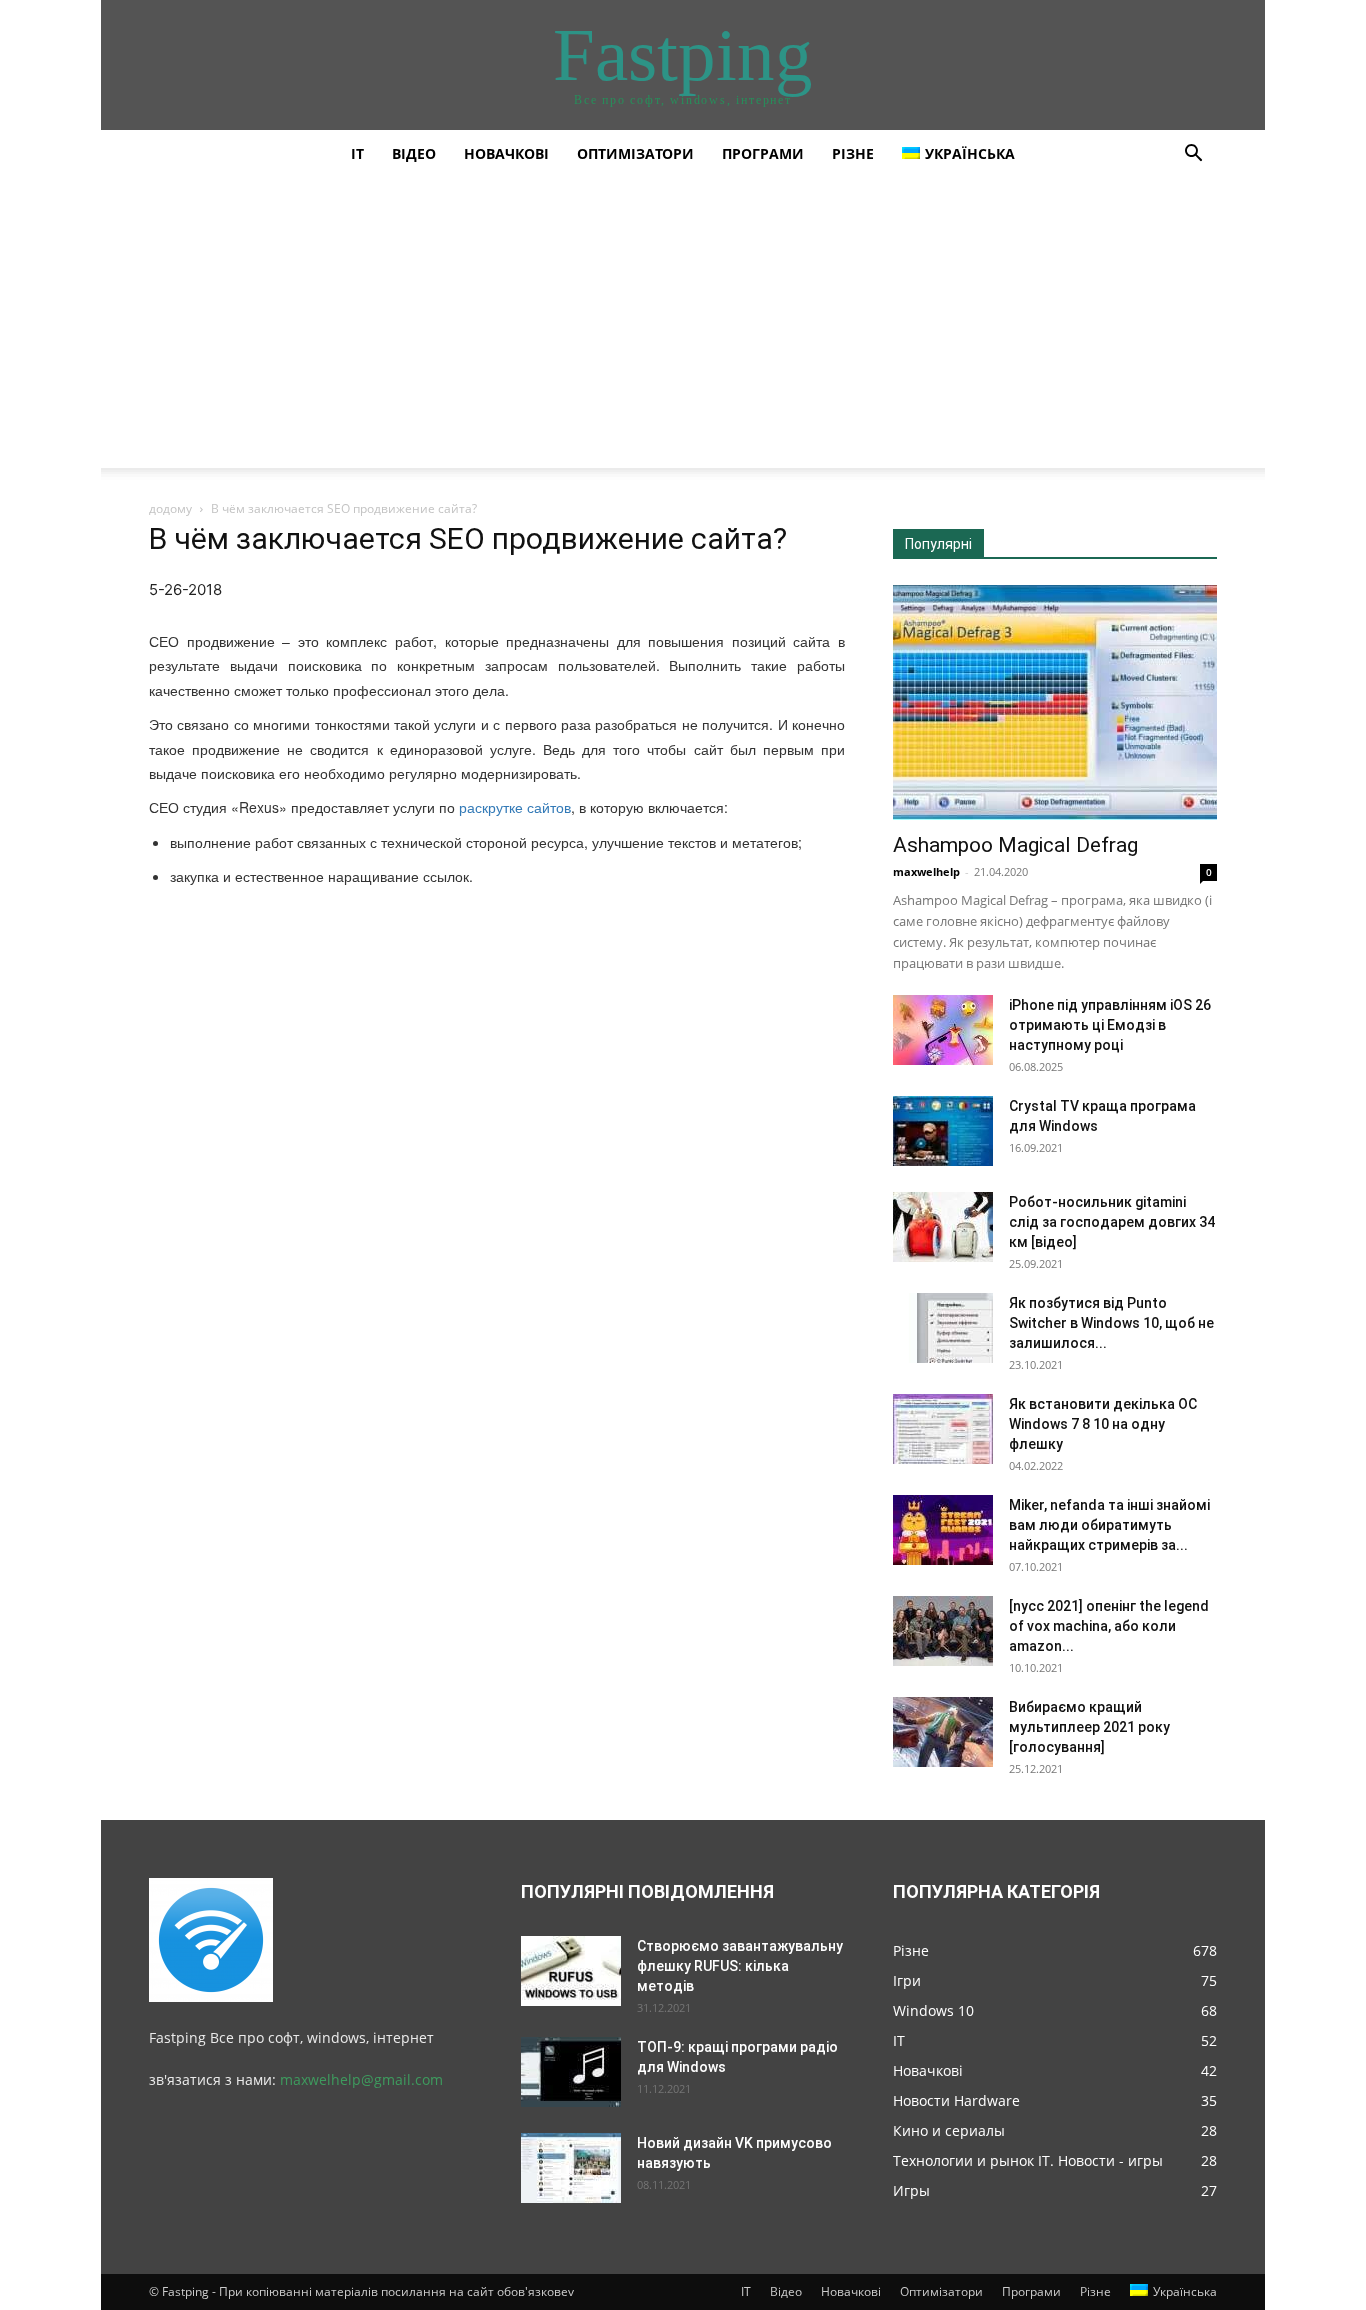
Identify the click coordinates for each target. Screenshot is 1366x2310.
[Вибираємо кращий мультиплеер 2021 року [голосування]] (943, 1732)
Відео (414, 153)
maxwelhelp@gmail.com (361, 2079)
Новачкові (506, 153)
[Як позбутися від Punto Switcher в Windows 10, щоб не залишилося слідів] (943, 1328)
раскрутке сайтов (515, 807)
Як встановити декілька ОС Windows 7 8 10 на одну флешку (1103, 1424)
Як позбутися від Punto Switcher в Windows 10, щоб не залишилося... (1111, 1323)
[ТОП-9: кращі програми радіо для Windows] (571, 2072)
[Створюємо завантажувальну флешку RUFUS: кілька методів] (571, 1971)
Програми (763, 153)
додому (170, 508)
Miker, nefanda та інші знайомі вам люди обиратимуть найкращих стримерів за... (1109, 1525)
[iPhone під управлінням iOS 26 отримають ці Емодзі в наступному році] (943, 1030)
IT (357, 153)
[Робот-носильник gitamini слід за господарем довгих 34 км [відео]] (943, 1227)
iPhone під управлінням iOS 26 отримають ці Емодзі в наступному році (1110, 1025)
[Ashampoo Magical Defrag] (1055, 702)
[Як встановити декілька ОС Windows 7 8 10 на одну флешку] (943, 1429)
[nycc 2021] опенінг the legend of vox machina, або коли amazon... (1109, 1626)
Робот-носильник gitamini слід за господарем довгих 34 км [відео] (1112, 1222)
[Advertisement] (683, 328)
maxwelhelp (926, 871)
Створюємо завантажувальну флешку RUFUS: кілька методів (740, 1966)
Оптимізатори (635, 153)
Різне (853, 153)
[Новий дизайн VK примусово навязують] (571, 2168)
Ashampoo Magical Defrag (1015, 845)
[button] (1193, 155)
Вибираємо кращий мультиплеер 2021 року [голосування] (1089, 1727)
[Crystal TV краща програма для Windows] (943, 1131)
